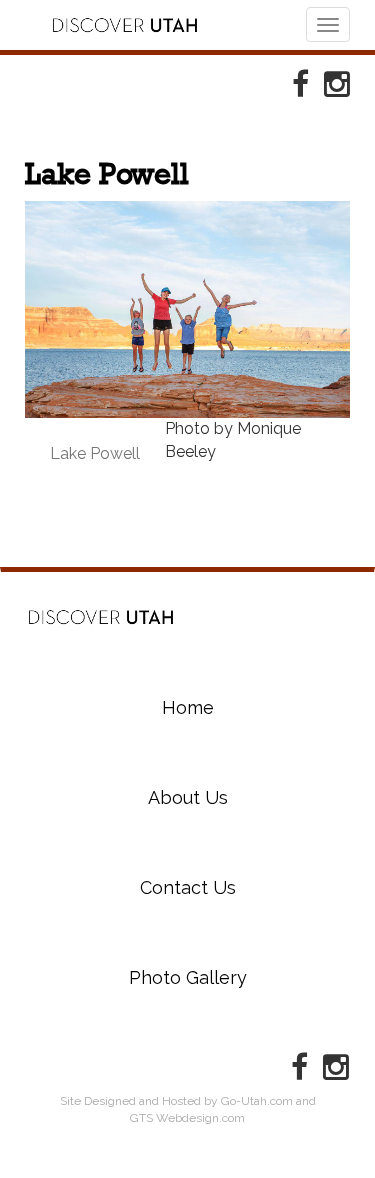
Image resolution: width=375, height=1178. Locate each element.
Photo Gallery (188, 977)
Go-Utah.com (257, 1101)
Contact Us (188, 887)
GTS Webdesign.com (187, 1118)
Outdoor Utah (125, 25)
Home (101, 618)
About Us (188, 797)
